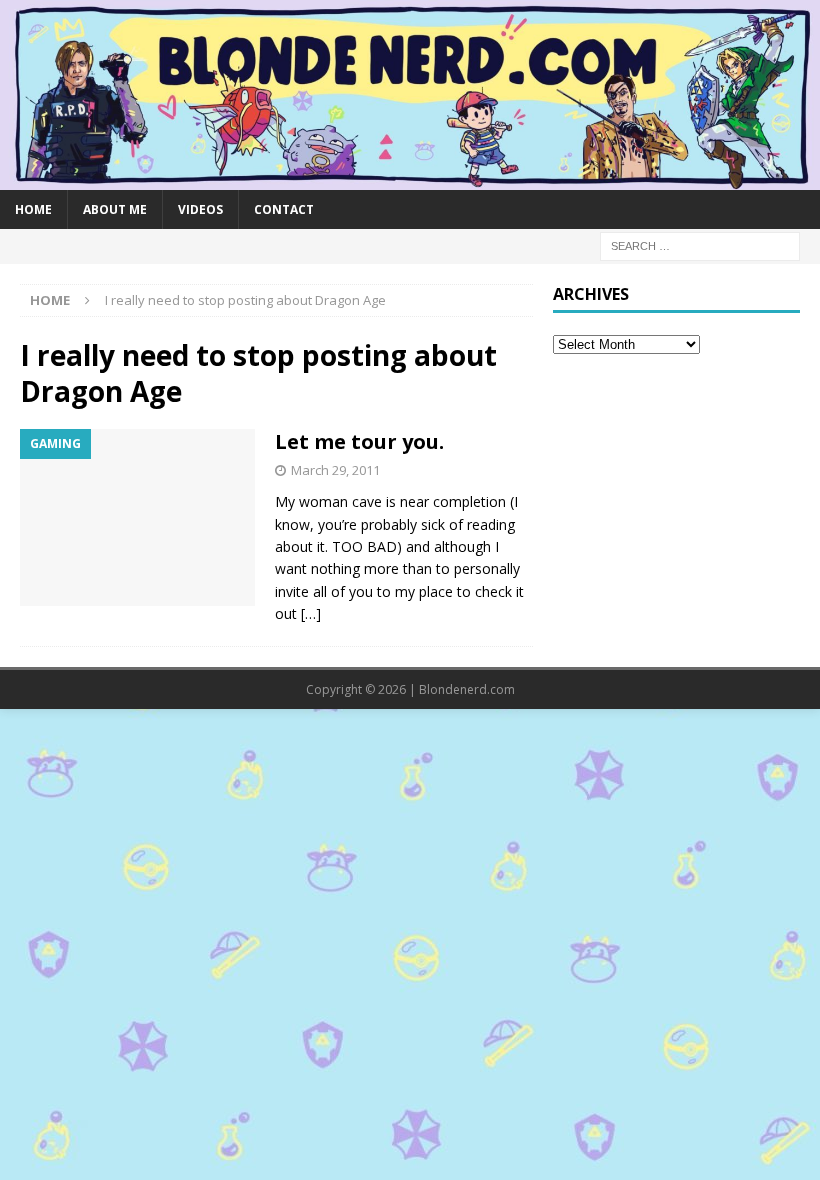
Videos (200, 209)
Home (33, 209)
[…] (311, 613)
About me (115, 209)
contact (284, 209)
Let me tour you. (359, 441)
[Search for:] (700, 244)
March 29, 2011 (335, 470)
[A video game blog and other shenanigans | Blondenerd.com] (410, 177)
